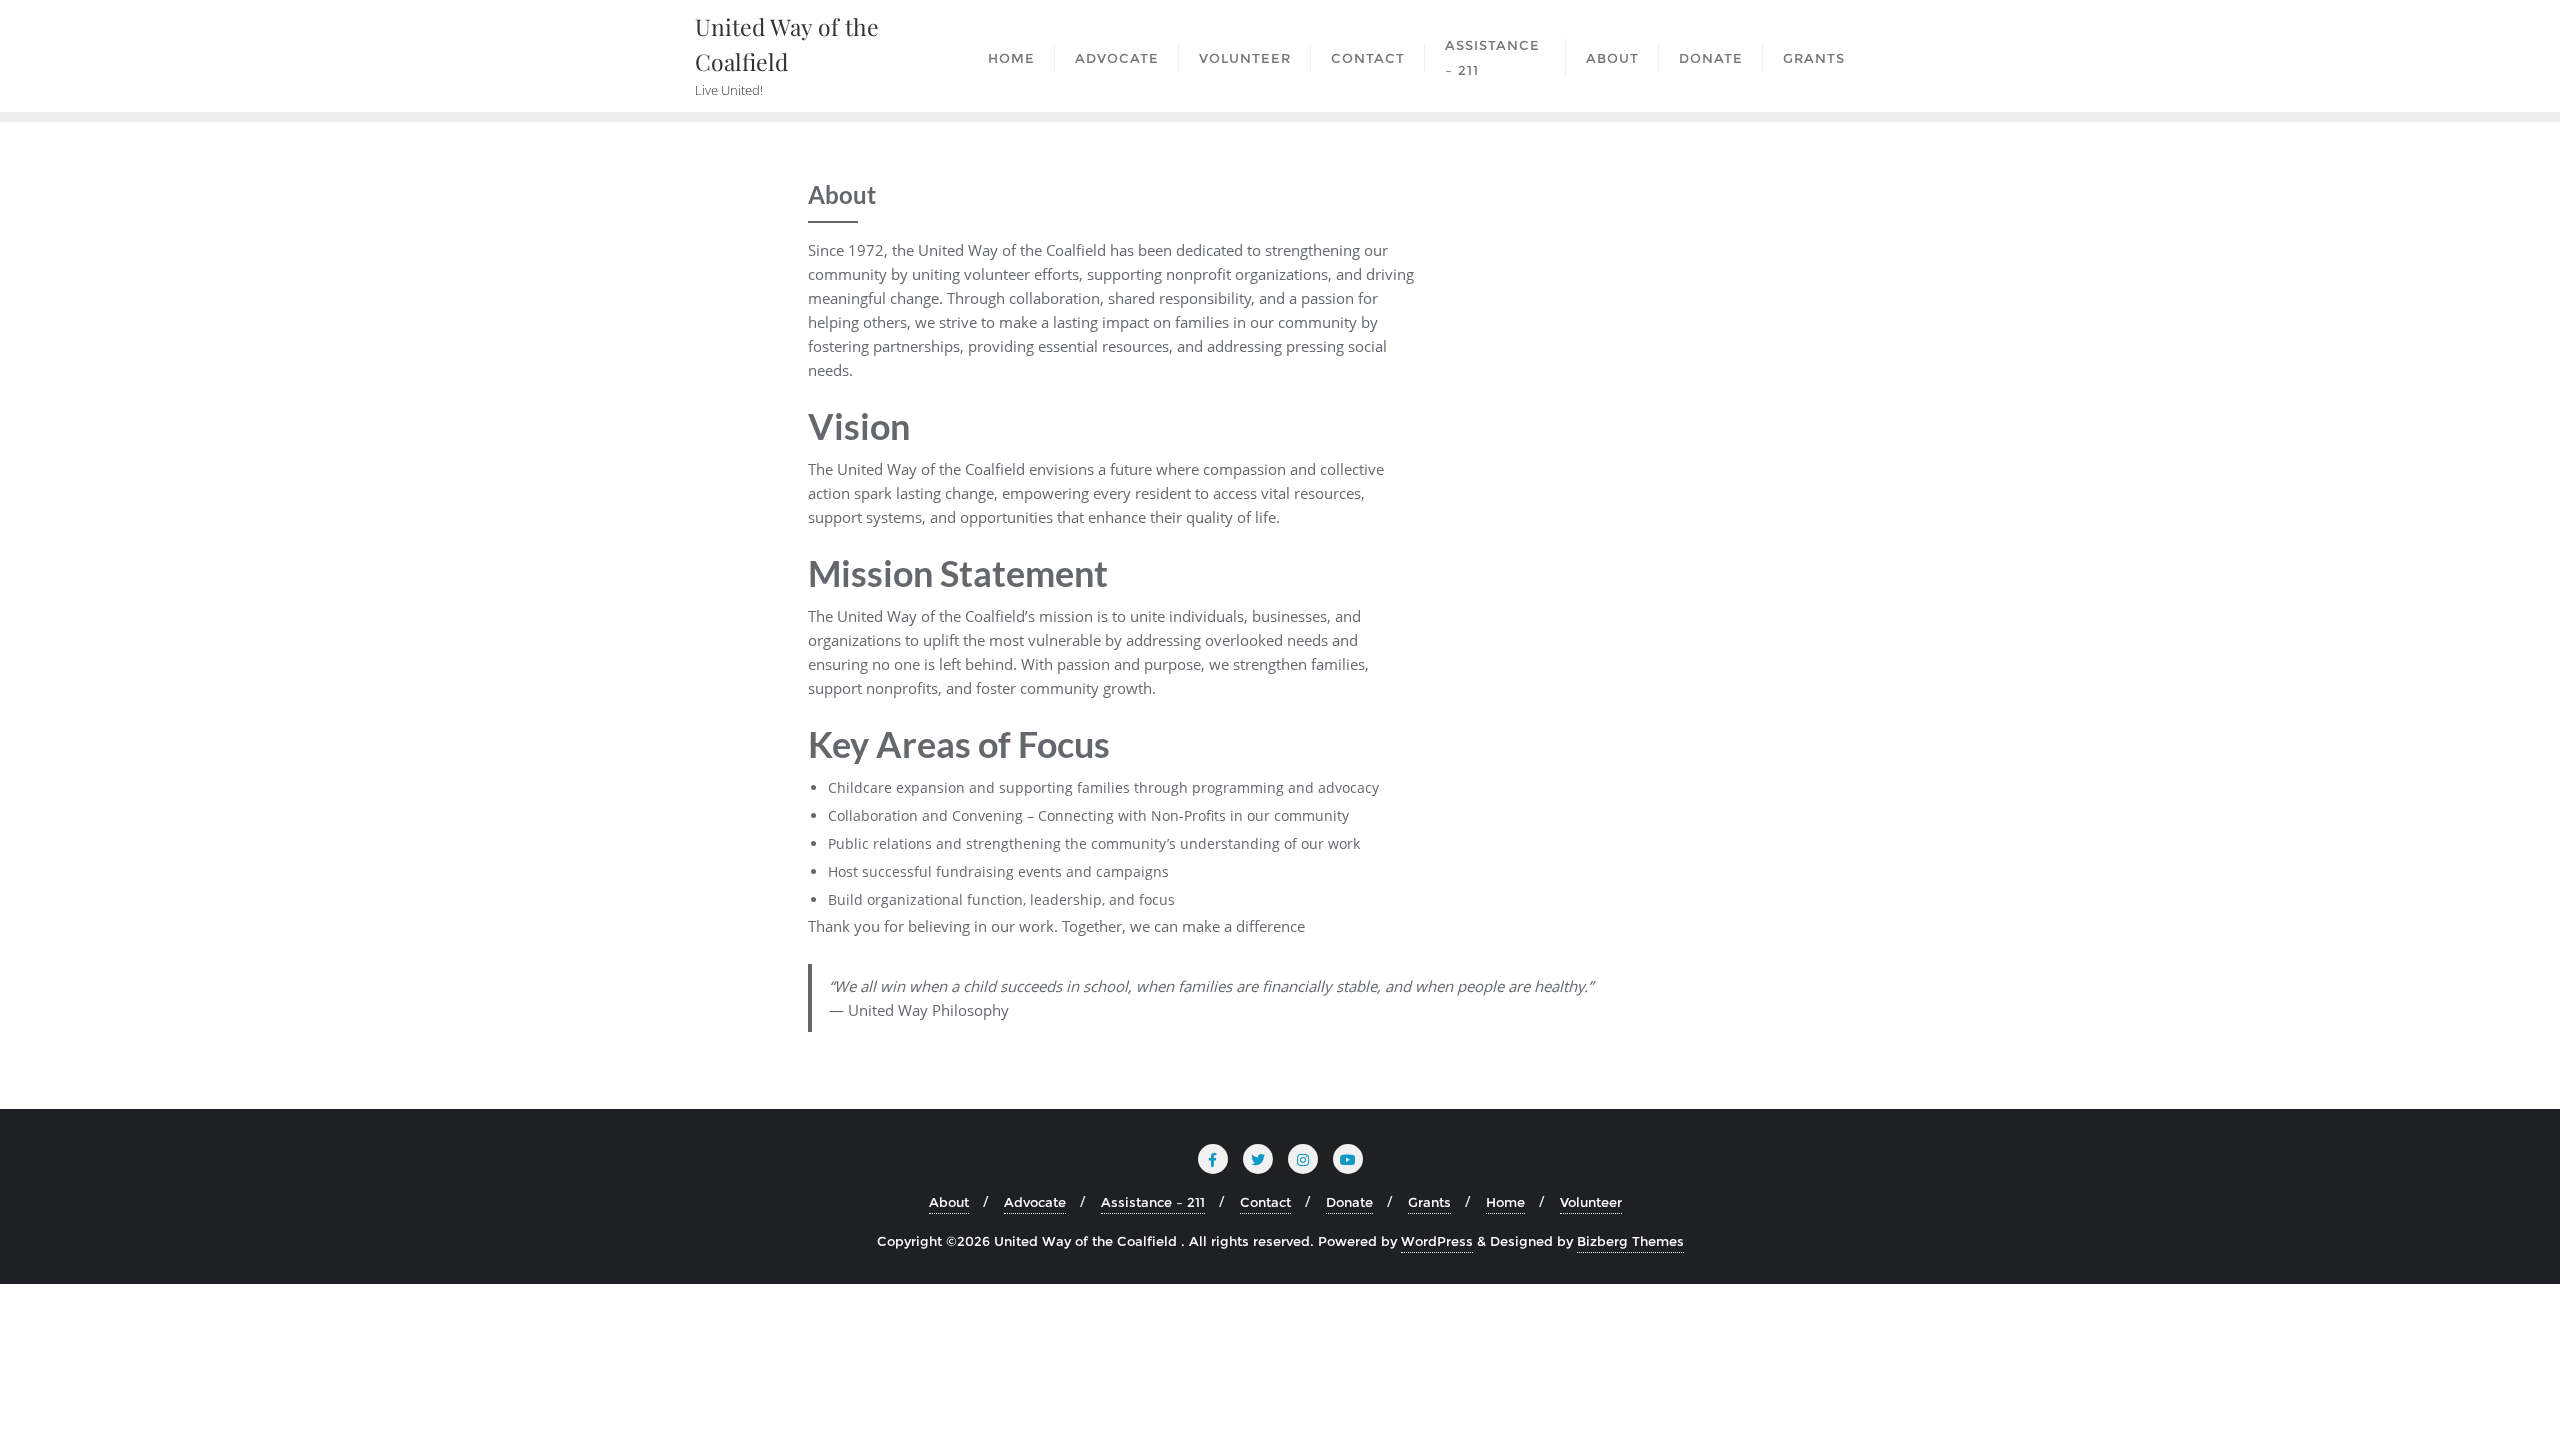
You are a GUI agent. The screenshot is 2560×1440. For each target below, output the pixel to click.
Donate (1349, 1202)
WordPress (1437, 1241)
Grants (1429, 1202)
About (949, 1202)
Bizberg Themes (1630, 1241)
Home (1505, 1202)
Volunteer (1591, 1202)
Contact (1265, 1202)
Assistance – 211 (1153, 1202)
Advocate (1035, 1202)
